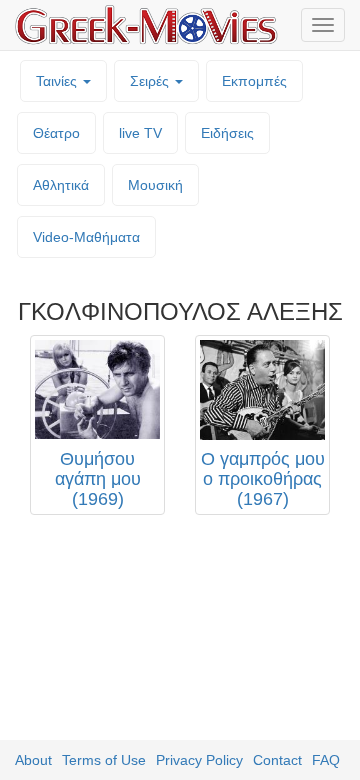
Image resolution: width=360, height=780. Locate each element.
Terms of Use (104, 760)
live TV (140, 133)
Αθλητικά (61, 185)
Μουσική (155, 185)
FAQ (326, 760)
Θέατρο (56, 133)
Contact (277, 760)
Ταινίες (58, 81)
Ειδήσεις (227, 133)
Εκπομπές (254, 81)
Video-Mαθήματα (86, 237)
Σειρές (151, 81)
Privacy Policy (199, 760)
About (33, 760)
